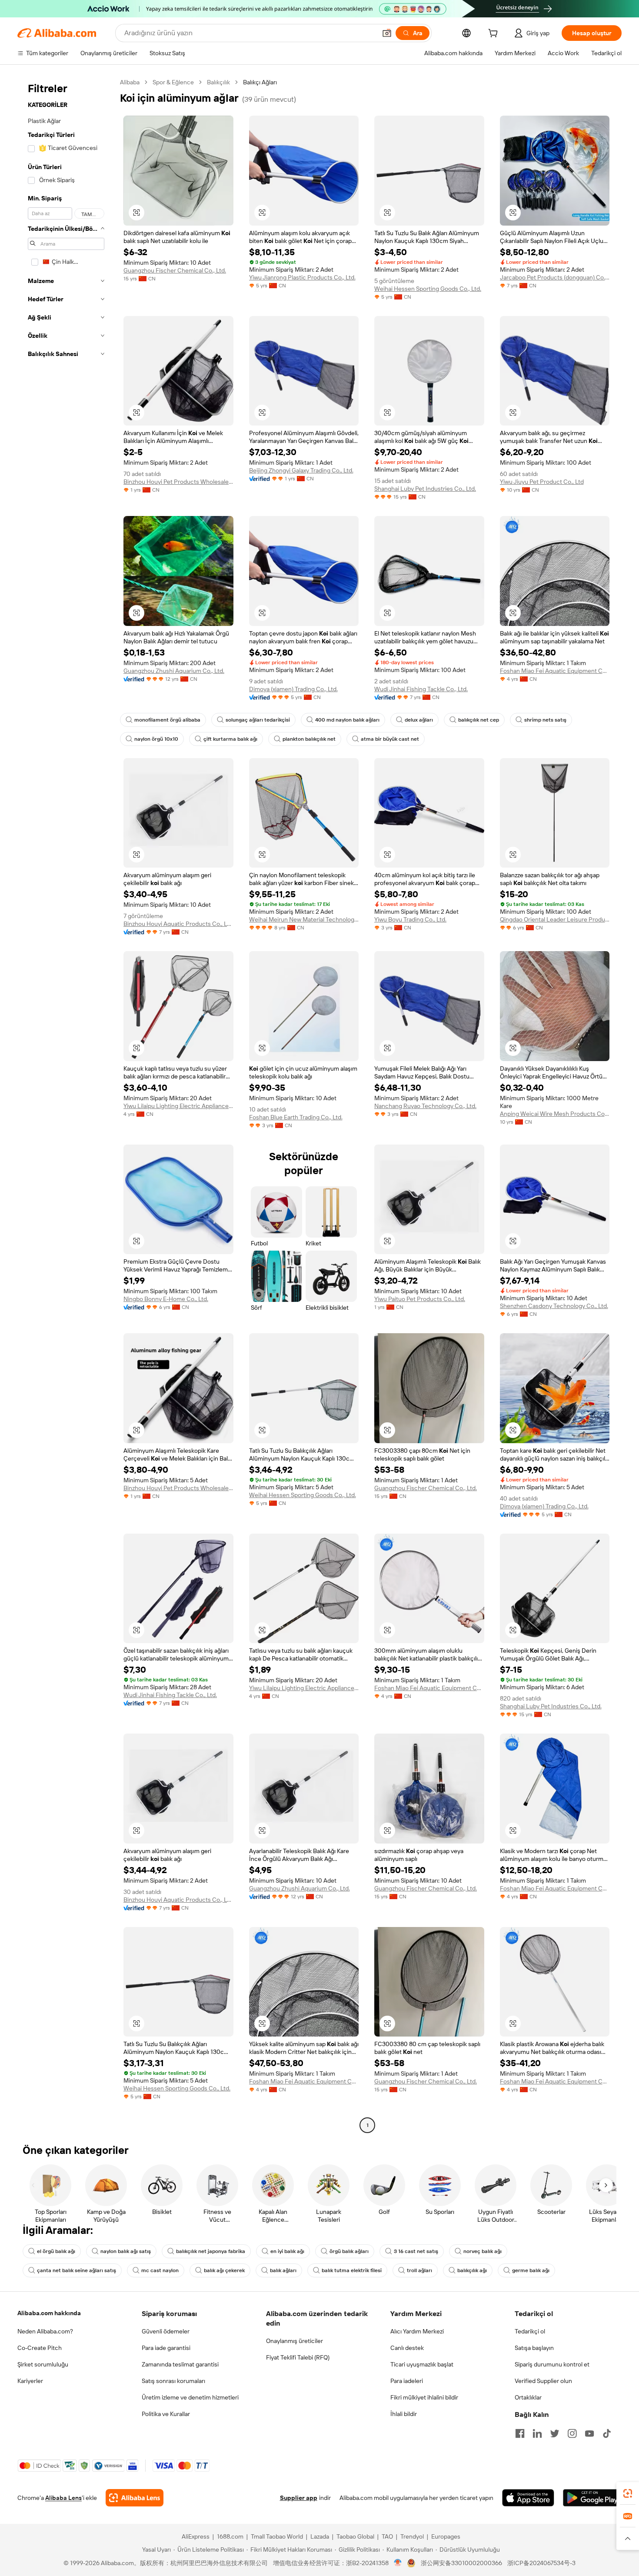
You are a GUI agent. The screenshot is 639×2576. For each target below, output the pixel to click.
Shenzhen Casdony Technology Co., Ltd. (554, 1306)
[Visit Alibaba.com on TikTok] (607, 2433)
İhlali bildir (404, 2414)
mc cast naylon (160, 2270)
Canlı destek (407, 2348)
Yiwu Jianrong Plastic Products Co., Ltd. (302, 277)
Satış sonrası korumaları (173, 2381)
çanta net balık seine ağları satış (77, 2270)
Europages (446, 2536)
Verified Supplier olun (543, 2381)
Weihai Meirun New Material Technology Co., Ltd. (304, 919)
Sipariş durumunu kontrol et (552, 2364)
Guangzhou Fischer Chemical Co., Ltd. (175, 270)
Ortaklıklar (528, 2397)
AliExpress (196, 2536)
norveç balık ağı (483, 2251)
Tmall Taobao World (277, 2536)
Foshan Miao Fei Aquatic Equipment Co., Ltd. (555, 671)
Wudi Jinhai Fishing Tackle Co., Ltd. (421, 689)
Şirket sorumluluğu (43, 2364)
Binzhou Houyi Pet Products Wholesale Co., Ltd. (178, 482)
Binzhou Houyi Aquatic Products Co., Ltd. (178, 924)
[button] (387, 33)
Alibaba (130, 82)
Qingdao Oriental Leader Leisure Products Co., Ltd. (555, 919)
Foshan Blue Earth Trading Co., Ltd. (296, 1117)
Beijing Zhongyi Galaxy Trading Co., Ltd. (301, 470)
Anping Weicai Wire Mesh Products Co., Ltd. (555, 1114)
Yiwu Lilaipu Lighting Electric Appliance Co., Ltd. (178, 1106)
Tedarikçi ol (530, 2331)
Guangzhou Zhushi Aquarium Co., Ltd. (174, 671)
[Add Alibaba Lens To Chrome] (135, 2498)
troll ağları (419, 2270)
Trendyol (412, 2536)
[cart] (495, 34)
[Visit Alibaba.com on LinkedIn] (537, 2433)
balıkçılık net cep (479, 720)
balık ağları (283, 2270)
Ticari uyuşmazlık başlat (422, 2364)
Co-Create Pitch (40, 2348)
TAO (387, 2536)
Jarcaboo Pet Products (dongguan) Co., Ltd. (555, 277)
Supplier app (299, 2498)
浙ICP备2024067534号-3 (541, 2563)
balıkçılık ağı (472, 2270)
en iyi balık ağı (287, 2251)
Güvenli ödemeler (166, 2331)
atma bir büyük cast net (390, 739)
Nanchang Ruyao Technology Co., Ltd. (425, 1106)
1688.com (230, 2536)
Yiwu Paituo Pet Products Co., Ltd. (420, 1299)
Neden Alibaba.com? (45, 2331)
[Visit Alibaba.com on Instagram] (572, 2433)
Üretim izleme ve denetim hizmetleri (190, 2397)
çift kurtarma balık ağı (230, 739)
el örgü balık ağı (56, 2251)
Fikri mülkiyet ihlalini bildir (424, 2397)
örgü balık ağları (349, 2251)
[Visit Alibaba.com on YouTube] (589, 2433)
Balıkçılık (218, 82)
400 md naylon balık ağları (347, 720)
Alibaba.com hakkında (49, 2313)
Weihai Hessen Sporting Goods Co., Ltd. (428, 289)
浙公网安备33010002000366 (461, 2563)
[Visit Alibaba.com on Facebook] (520, 2433)
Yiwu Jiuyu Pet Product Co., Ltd (542, 482)
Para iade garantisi (166, 2348)
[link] (628, 2493)
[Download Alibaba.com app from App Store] (528, 2498)
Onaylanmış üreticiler (295, 2341)
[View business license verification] (398, 2563)
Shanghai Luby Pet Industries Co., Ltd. (425, 489)
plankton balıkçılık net (309, 739)
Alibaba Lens (63, 2498)
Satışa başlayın (534, 2348)
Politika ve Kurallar (166, 2414)
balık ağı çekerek (224, 2270)
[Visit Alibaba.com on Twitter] (555, 2433)
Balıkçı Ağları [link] (260, 82)
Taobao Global (355, 2536)
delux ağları (419, 720)
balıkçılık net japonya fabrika (211, 2251)
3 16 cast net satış (416, 2251)
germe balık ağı (531, 2270)
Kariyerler (30, 2381)
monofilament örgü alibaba (167, 720)
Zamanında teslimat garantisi (180, 2364)
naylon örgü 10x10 (156, 739)
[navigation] (66, 1105)
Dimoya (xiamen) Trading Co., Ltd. (293, 689)
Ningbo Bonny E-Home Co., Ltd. (166, 1299)
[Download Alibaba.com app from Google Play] (592, 2498)
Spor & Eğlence (173, 82)
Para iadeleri (407, 2381)
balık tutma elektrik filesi (352, 2270)
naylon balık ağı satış (126, 2251)
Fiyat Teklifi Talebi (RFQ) (298, 2357)
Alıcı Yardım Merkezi (417, 2331)
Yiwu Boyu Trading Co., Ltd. (410, 919)
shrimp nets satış (545, 720)
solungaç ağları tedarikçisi (258, 720)
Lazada (320, 2536)
